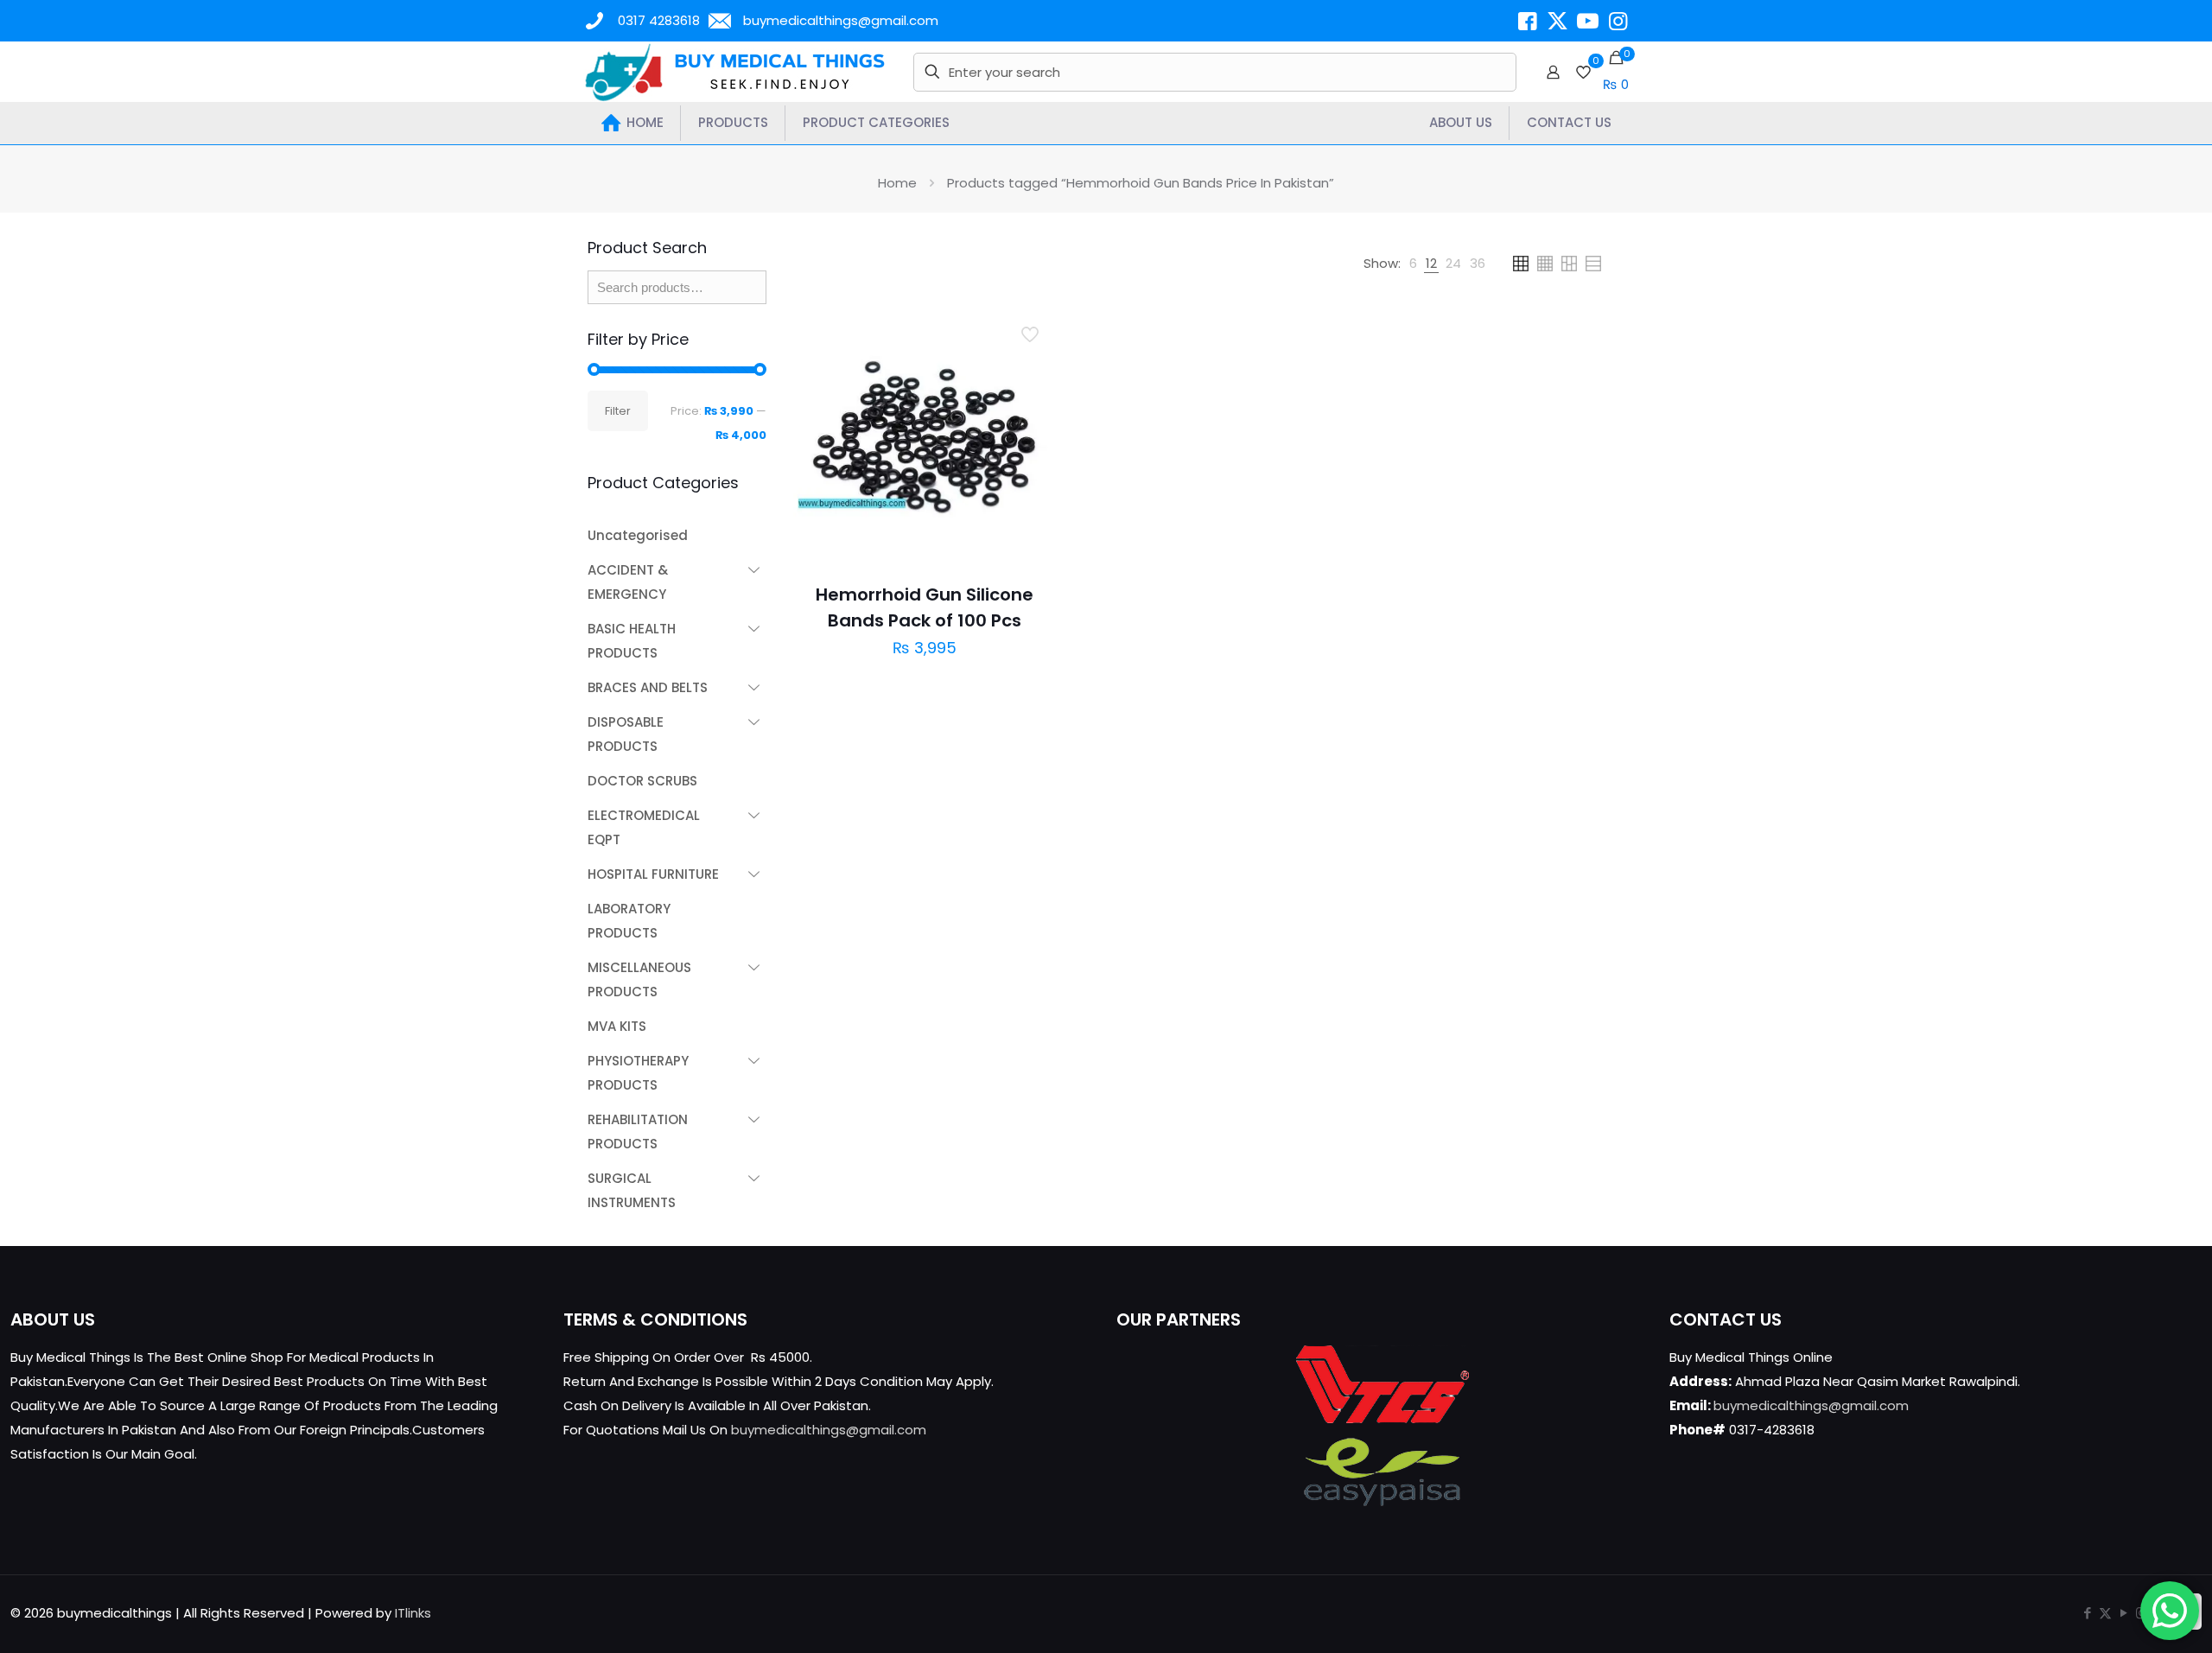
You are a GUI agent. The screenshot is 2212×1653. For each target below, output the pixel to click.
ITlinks (413, 1613)
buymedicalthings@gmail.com (841, 20)
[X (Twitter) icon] (2105, 1613)
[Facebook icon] (2087, 1613)
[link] (1413, 264)
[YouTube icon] (2123, 1613)
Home (897, 183)
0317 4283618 (659, 20)
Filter (618, 411)
